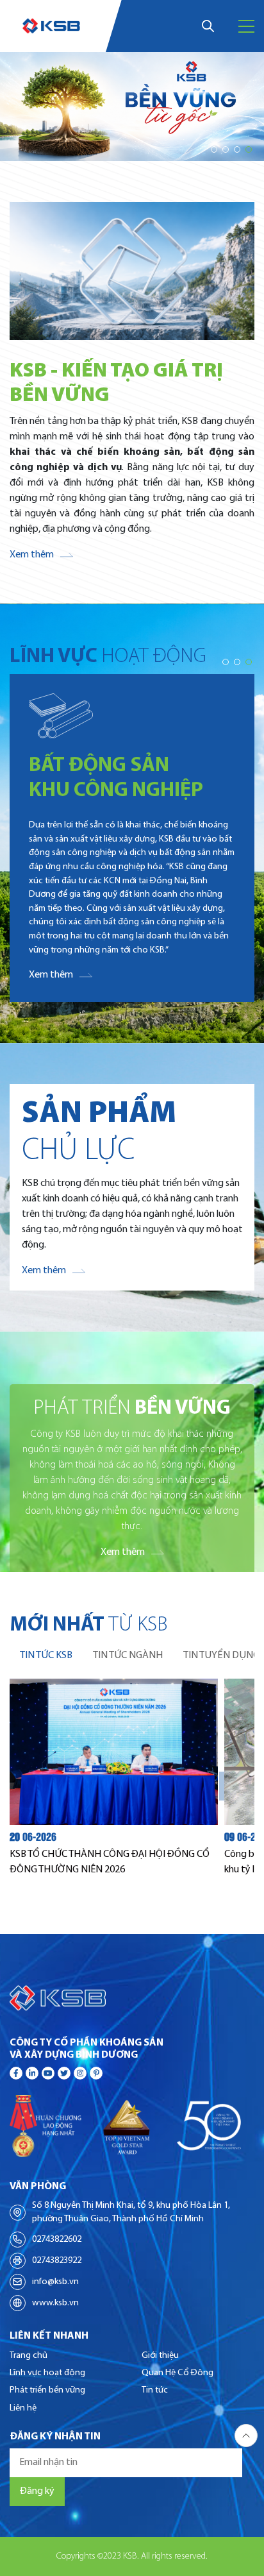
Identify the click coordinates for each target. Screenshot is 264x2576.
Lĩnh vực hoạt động (47, 2373)
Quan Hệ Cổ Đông (177, 2373)
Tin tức (155, 2390)
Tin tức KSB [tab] (46, 1656)
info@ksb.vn (55, 2282)
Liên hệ (23, 2408)
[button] (214, 149)
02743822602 (57, 2240)
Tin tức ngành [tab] (128, 1656)
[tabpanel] (132, 1786)
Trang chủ (29, 2356)
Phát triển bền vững (47, 2390)
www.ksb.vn (55, 2303)
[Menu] (246, 26)
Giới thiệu (160, 2356)
